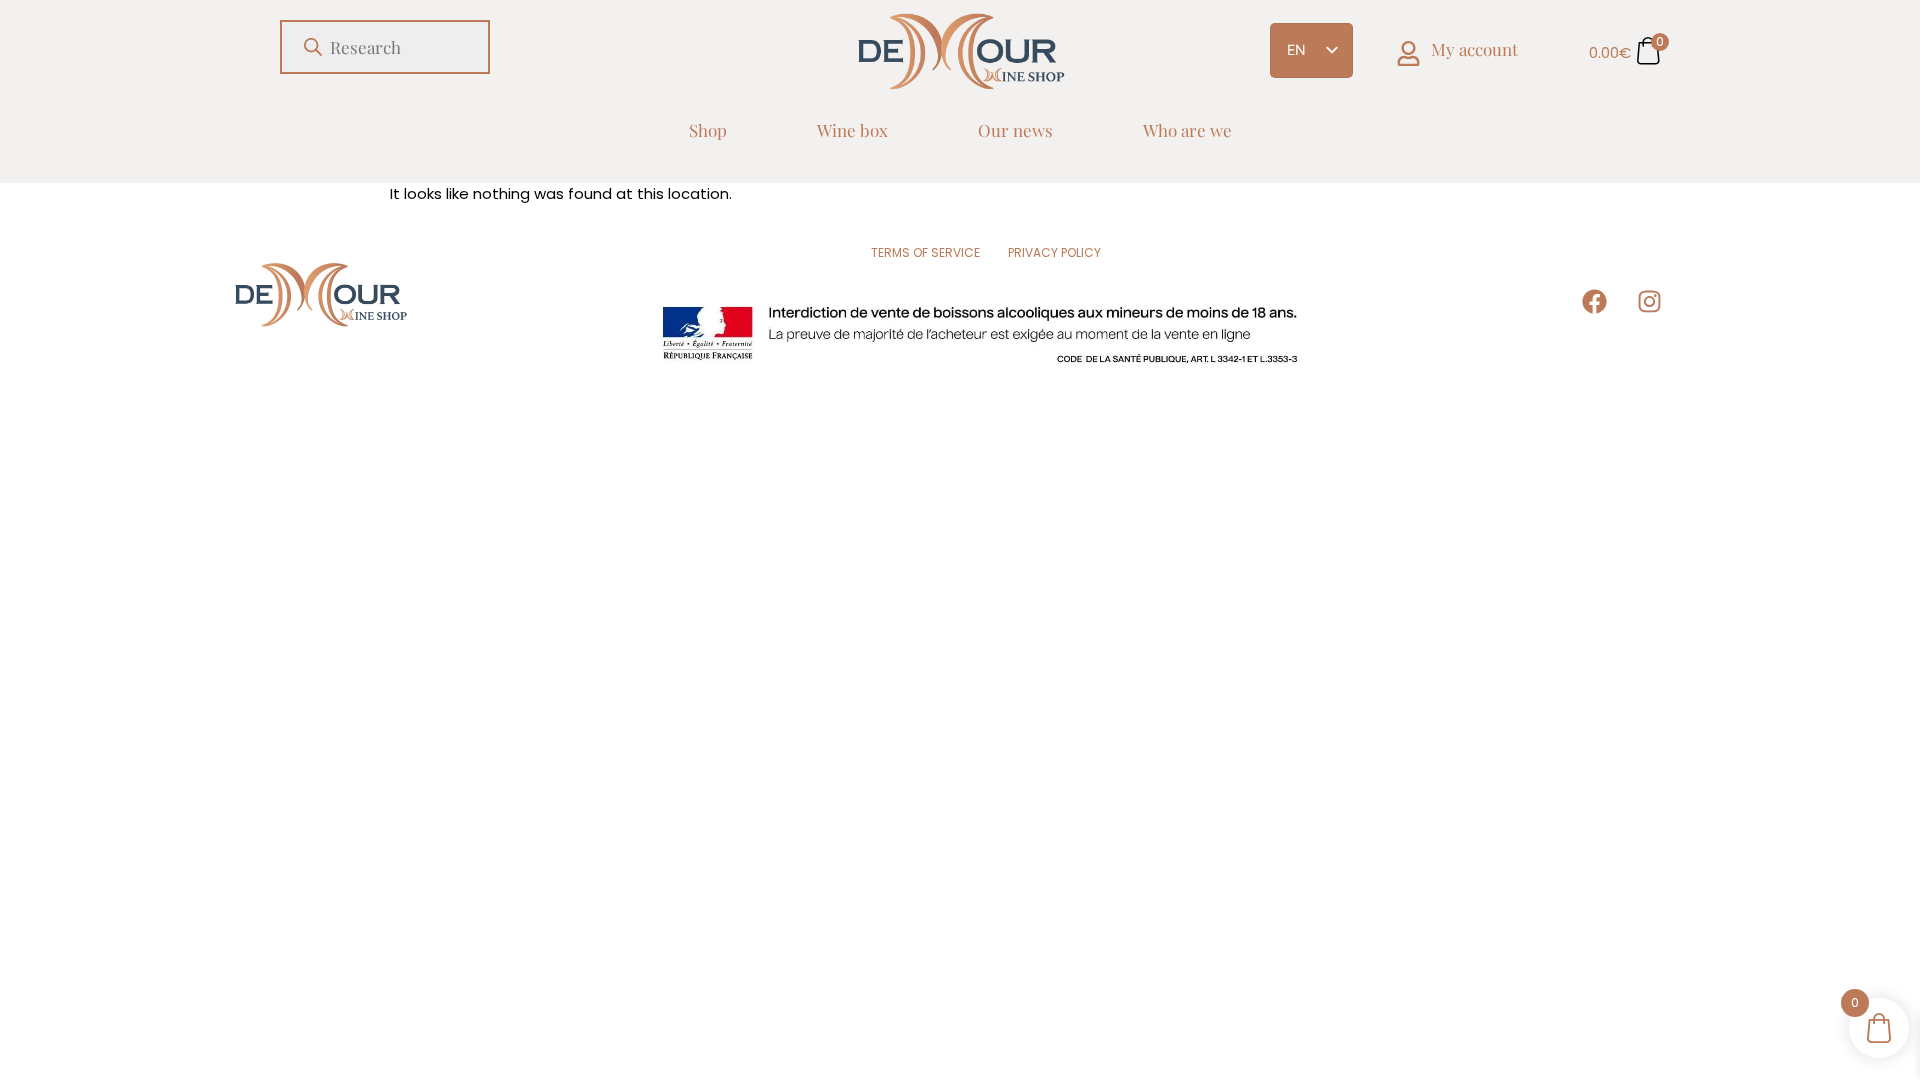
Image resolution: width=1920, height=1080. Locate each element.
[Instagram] (1650, 301)
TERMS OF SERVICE (925, 252)
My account (1474, 49)
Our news (1015, 130)
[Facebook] (1595, 301)
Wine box (852, 130)
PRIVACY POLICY (1054, 252)
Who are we (1187, 130)
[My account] (1408, 53)
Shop (708, 130)
